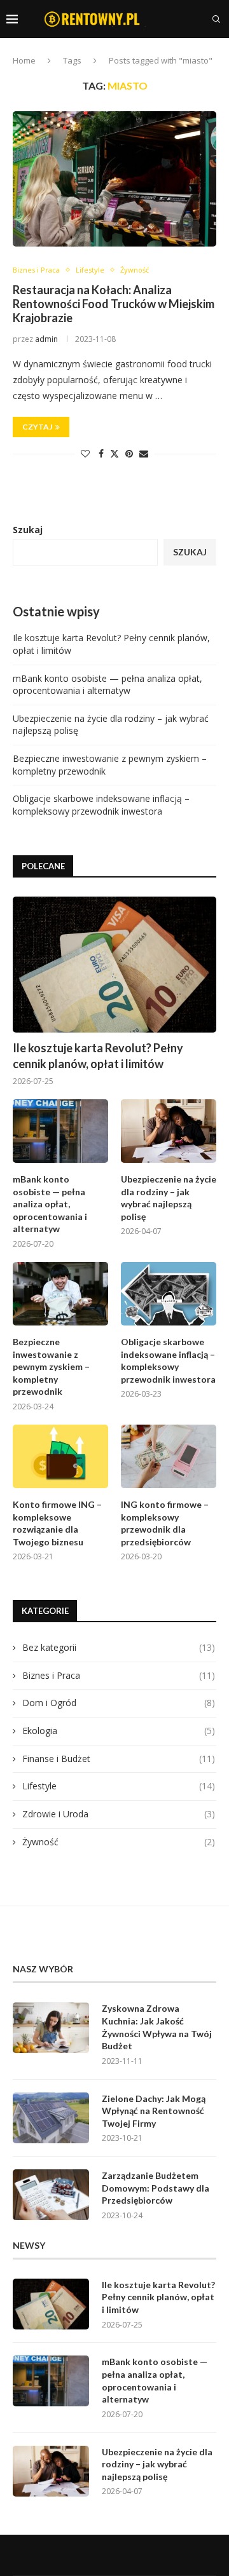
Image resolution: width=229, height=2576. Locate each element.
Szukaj (28, 530)
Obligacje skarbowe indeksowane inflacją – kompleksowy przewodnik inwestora (101, 805)
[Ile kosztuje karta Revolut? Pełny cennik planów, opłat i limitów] (114, 964)
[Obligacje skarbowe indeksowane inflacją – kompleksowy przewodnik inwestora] (169, 1294)
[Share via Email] (144, 453)
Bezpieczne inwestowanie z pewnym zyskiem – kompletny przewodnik (51, 1366)
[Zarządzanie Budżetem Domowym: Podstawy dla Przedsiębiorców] (51, 2195)
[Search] (216, 19)
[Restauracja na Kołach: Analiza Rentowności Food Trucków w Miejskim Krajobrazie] (114, 179)
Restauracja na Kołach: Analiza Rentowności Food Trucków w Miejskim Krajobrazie (114, 304)
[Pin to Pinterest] (129, 453)
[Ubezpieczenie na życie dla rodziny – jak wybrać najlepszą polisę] (169, 1131)
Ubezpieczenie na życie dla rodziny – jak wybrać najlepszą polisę (169, 1198)
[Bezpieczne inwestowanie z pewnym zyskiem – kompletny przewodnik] (60, 1294)
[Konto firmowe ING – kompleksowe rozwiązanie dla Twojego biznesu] (60, 1456)
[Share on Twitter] (114, 453)
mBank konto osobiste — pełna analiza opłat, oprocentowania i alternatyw (108, 685)
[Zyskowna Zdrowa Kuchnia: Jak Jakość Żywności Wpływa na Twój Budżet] (51, 2028)
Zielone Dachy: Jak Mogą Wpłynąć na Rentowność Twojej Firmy (154, 2111)
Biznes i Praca (119, 1675)
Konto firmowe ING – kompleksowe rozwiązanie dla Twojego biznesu (57, 1523)
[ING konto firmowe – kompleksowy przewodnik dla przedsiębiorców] (169, 1456)
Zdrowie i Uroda (119, 1814)
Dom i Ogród (119, 1703)
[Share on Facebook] (101, 453)
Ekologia (119, 1731)
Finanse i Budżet (119, 1759)
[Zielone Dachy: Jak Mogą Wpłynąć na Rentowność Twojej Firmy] (51, 2118)
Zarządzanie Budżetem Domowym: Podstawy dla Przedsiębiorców (156, 2188)
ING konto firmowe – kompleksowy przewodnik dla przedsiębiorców (165, 1523)
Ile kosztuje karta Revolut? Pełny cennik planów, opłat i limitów (98, 1056)
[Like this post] (85, 453)
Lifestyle (119, 1786)
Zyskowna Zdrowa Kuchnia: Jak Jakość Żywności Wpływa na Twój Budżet (157, 2027)
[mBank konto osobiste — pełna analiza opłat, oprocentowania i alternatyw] (60, 1131)
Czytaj (37, 427)
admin (46, 339)
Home (24, 60)
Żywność (119, 1842)
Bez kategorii (119, 1647)
